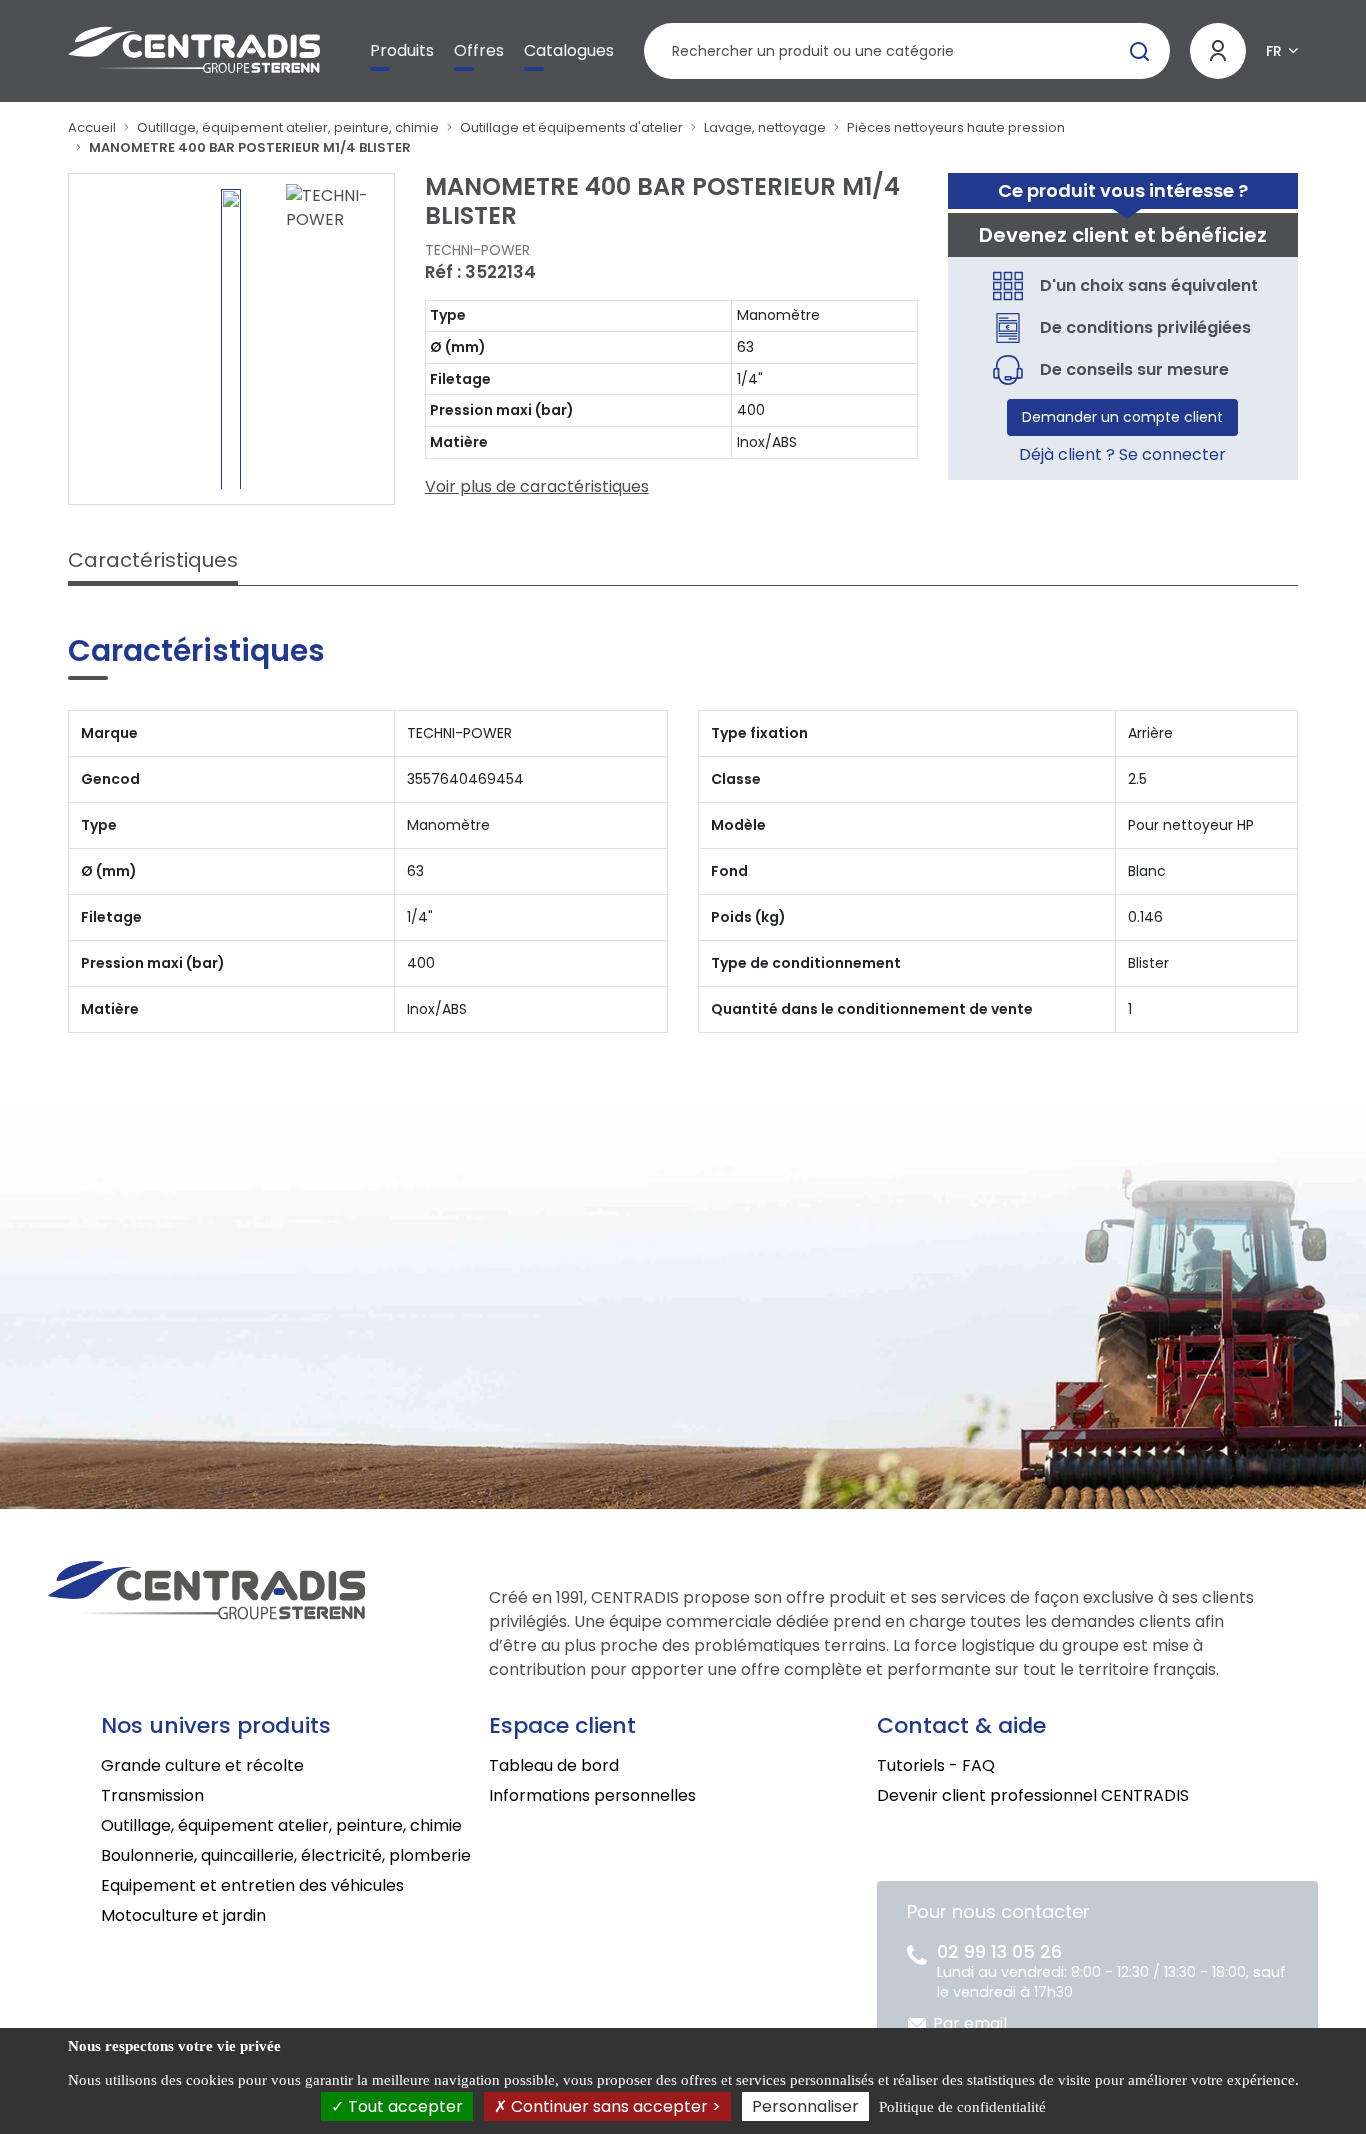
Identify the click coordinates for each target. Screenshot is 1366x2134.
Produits (402, 50)
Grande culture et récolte (202, 1765)
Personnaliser (805, 2106)
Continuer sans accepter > (614, 2106)
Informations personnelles (592, 1795)
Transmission (152, 1795)
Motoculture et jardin (183, 1915)
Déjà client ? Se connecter (1122, 454)
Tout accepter (403, 2106)
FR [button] (1274, 51)
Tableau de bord (554, 1765)
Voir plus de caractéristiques (537, 486)
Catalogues (569, 50)
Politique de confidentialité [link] (962, 2107)
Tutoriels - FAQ (936, 1765)
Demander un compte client (1122, 417)
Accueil (92, 127)
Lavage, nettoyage (765, 127)
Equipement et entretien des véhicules (252, 1885)
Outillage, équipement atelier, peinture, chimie (288, 127)
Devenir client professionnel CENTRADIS (1033, 1795)
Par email (970, 2023)
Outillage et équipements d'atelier (571, 127)
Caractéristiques (153, 560)
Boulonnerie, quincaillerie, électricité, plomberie (286, 1855)
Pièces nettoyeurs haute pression (956, 127)
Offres (479, 50)
